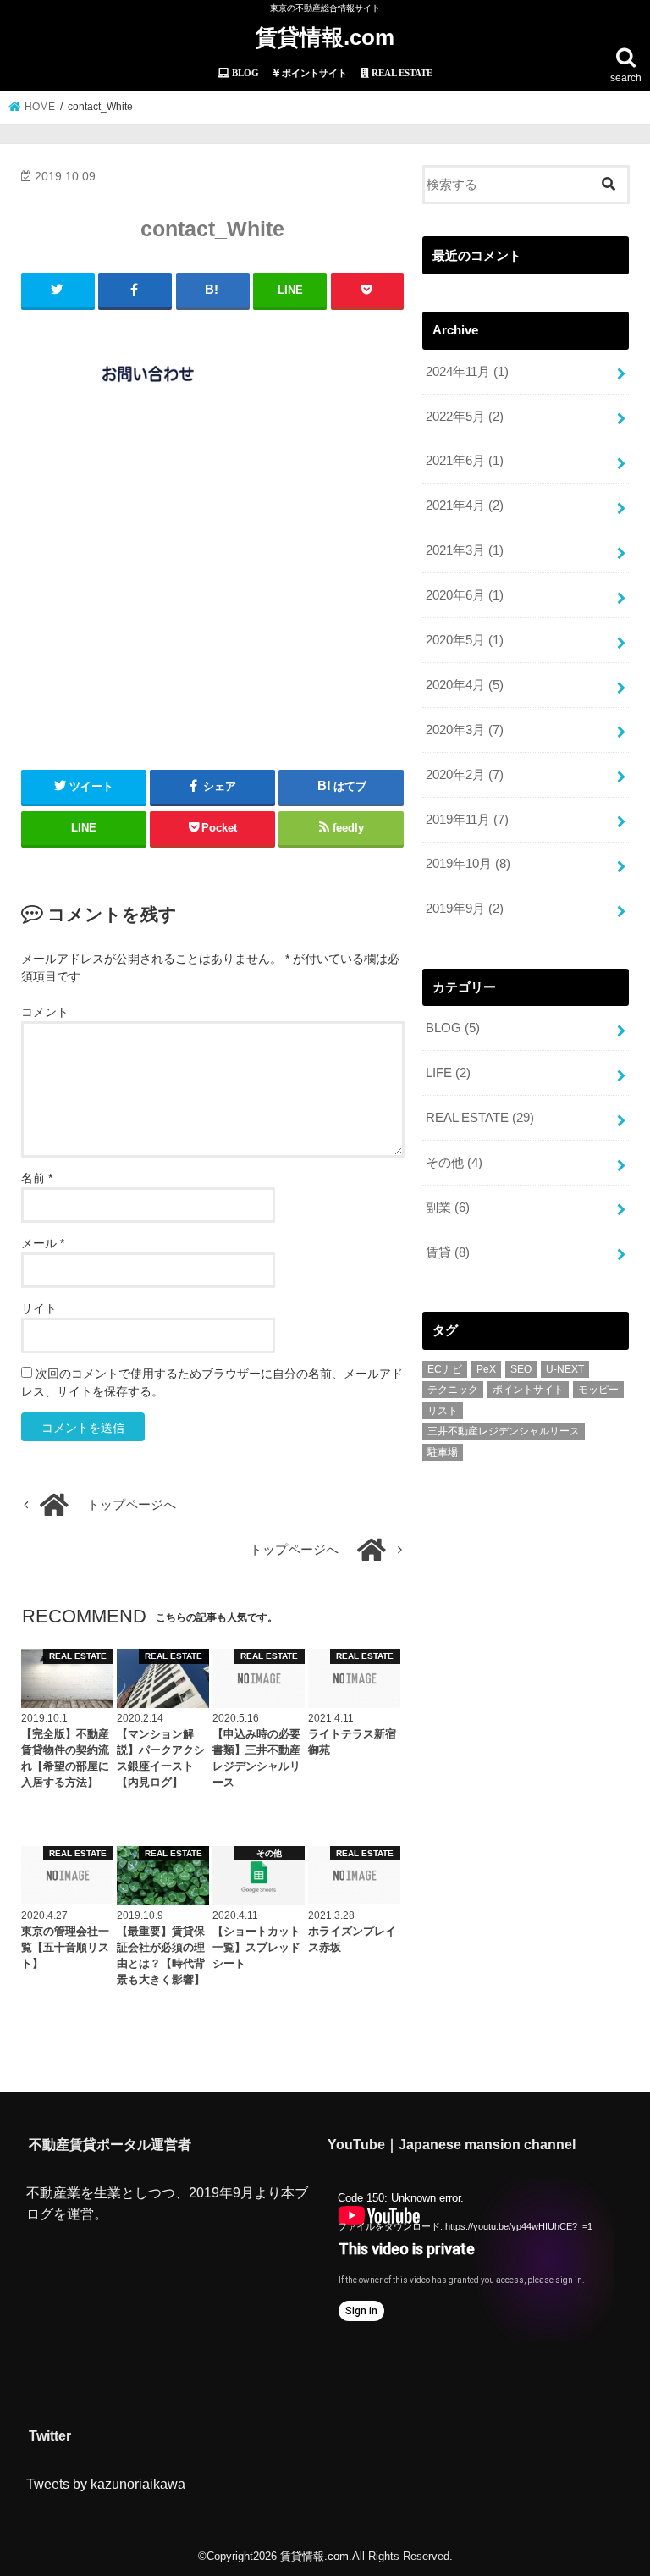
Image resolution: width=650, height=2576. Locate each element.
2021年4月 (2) (465, 506)
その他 (454, 1163)
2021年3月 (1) (465, 550)
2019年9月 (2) (465, 909)
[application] (469, 2260)
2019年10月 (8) (468, 864)
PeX (486, 1369)
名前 (37, 1178)
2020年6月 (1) (465, 595)
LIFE (448, 1073)
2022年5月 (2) (465, 417)
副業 (448, 1208)
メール (43, 1243)
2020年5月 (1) (465, 640)
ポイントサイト (528, 1390)
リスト (443, 1411)
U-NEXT (565, 1369)
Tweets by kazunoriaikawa (106, 2484)
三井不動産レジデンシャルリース (504, 1431)
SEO (521, 1369)
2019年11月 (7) (467, 820)
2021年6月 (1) (465, 461)
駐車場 (443, 1452)
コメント (45, 1012)
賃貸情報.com (325, 37)
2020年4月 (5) (465, 685)
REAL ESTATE (480, 1118)
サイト (39, 1308)
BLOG (453, 1028)
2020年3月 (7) (465, 730)
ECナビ (445, 1369)
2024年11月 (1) (467, 372)
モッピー (598, 1390)
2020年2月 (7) (465, 775)
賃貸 (448, 1252)
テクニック (453, 1390)
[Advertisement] (213, 590)
